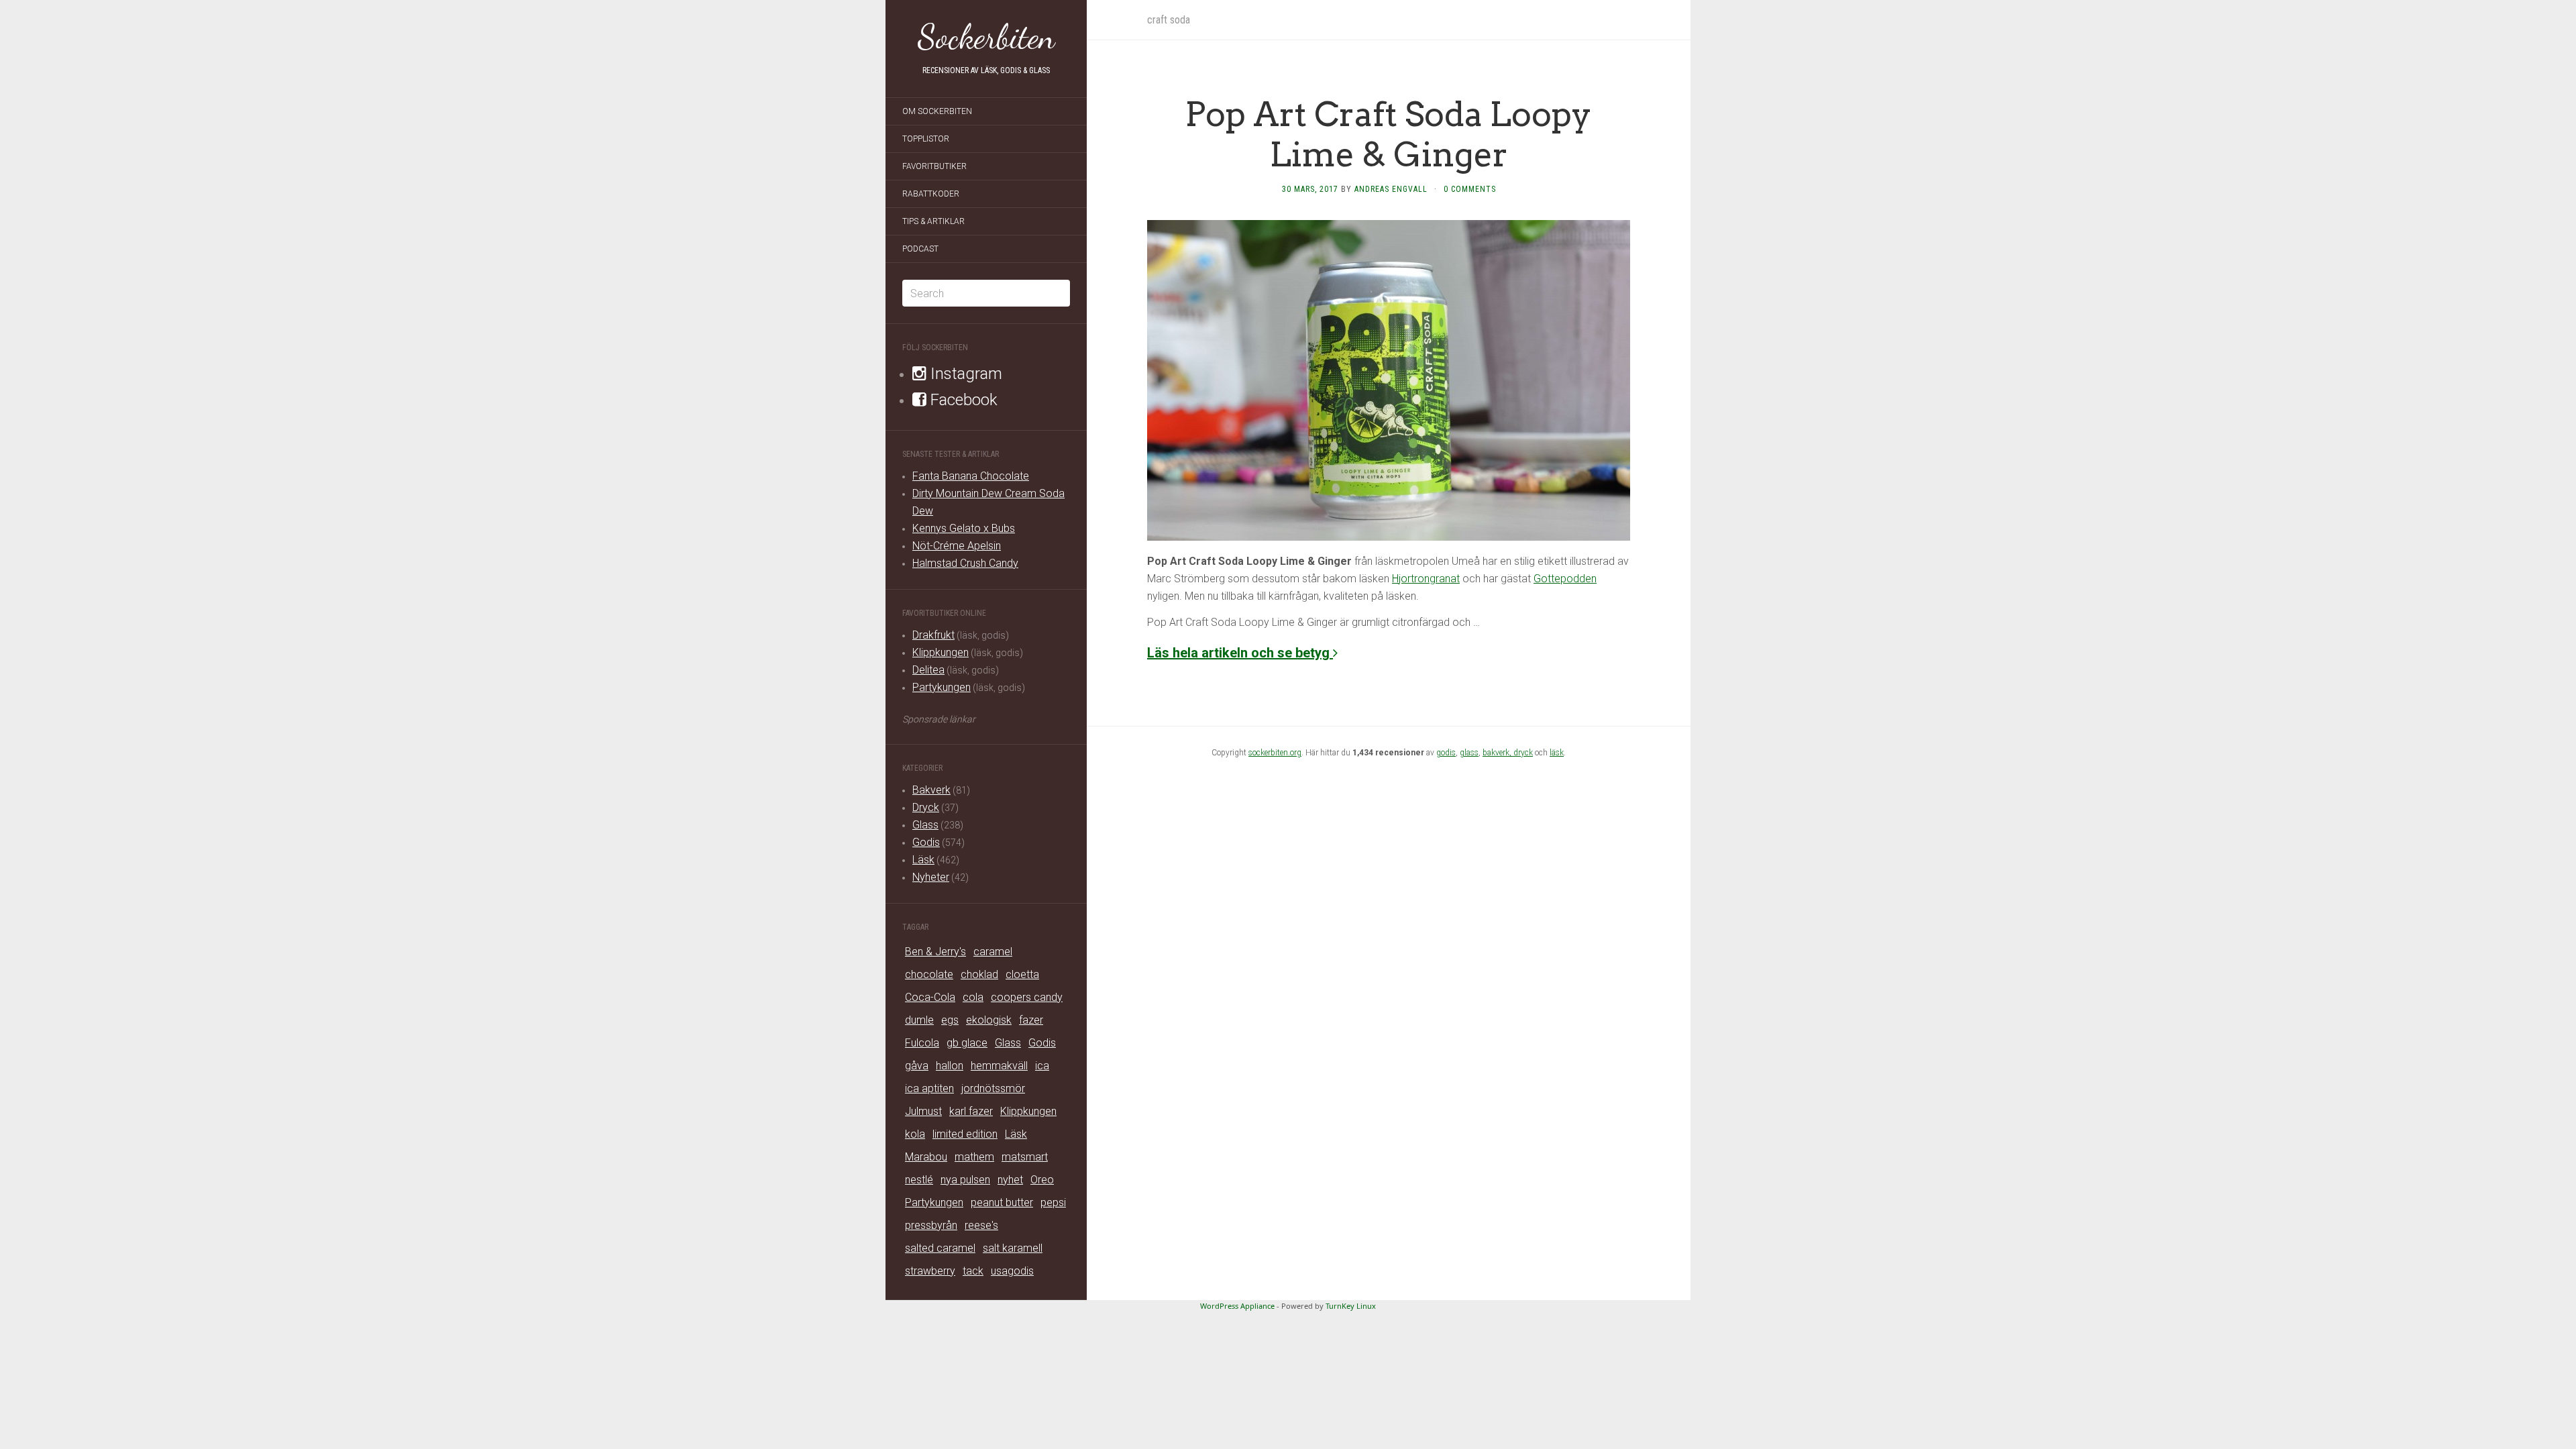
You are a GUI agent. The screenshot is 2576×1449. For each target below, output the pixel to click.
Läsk (923, 860)
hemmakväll (999, 1066)
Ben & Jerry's (935, 952)
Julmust (923, 1111)
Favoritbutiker (934, 166)
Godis (926, 842)
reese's (981, 1225)
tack (973, 1271)
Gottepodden (1565, 579)
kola (915, 1134)
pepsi (1053, 1202)
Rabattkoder (931, 194)
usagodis (1012, 1271)
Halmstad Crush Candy (965, 563)
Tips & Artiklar (933, 221)
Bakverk (931, 790)
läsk (1557, 753)
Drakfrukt (933, 635)
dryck (1523, 753)
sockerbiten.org (1275, 753)
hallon (950, 1066)
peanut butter (1002, 1202)
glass (1469, 753)
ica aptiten (929, 1088)
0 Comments (1470, 189)
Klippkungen (941, 652)
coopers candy (1027, 997)
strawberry (930, 1271)
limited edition (965, 1134)
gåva (917, 1066)
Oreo (1042, 1180)
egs (950, 1020)
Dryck (926, 807)
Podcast (920, 249)
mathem (974, 1157)
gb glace (967, 1043)
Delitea (928, 670)
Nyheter (931, 877)
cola (973, 997)
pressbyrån (931, 1225)
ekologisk (989, 1020)
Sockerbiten (986, 37)
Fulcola (922, 1043)
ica (1042, 1066)
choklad (979, 974)
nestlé (919, 1180)
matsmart (1025, 1157)
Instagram (964, 374)
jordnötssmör (993, 1088)
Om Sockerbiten (937, 111)
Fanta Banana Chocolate (971, 476)
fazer (1031, 1020)
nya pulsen (965, 1180)
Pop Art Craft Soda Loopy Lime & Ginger (1389, 134)
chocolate (929, 974)
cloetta (1022, 974)
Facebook (962, 400)
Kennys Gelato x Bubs (964, 528)
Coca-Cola (930, 997)
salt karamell (1013, 1248)
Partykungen (942, 687)
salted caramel (940, 1248)
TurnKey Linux (1351, 1306)
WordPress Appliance (1237, 1306)
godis (1446, 753)
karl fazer (971, 1111)
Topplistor (926, 139)
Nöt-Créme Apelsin (957, 546)
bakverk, (1498, 753)
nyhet (1010, 1180)
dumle (919, 1020)
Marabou (926, 1157)
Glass (925, 825)
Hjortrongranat (1426, 579)
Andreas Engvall (1391, 189)
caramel (993, 952)
